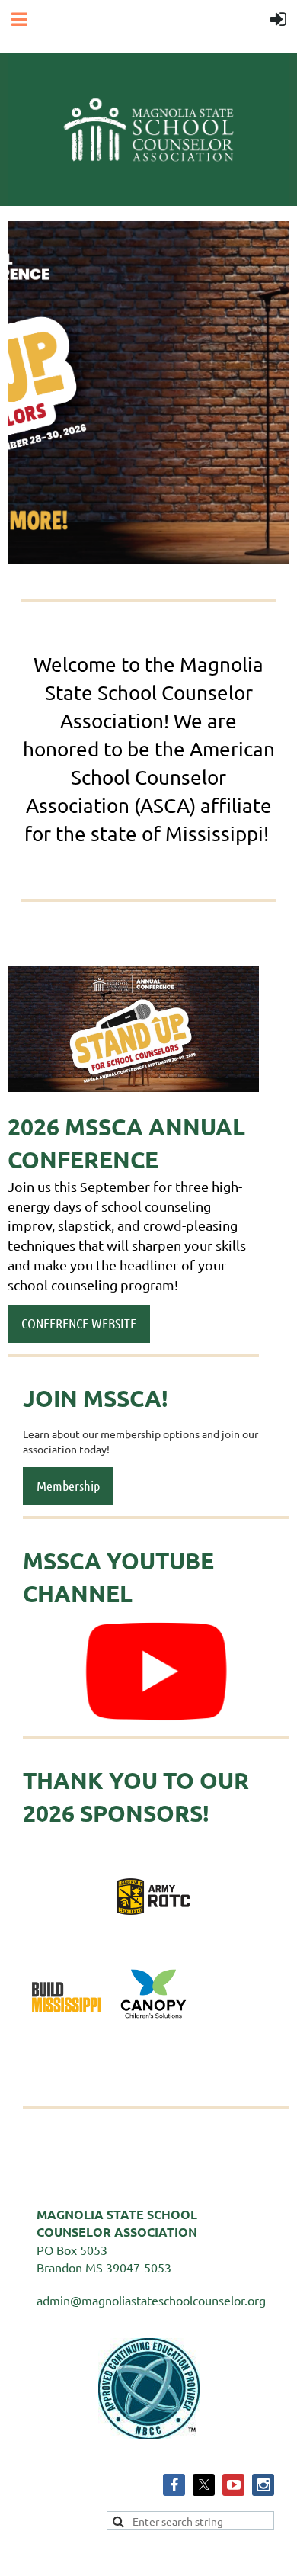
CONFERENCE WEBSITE (79, 1323)
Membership (68, 1486)
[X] (204, 2485)
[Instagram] (263, 2485)
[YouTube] (233, 2485)
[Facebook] (174, 2485)
